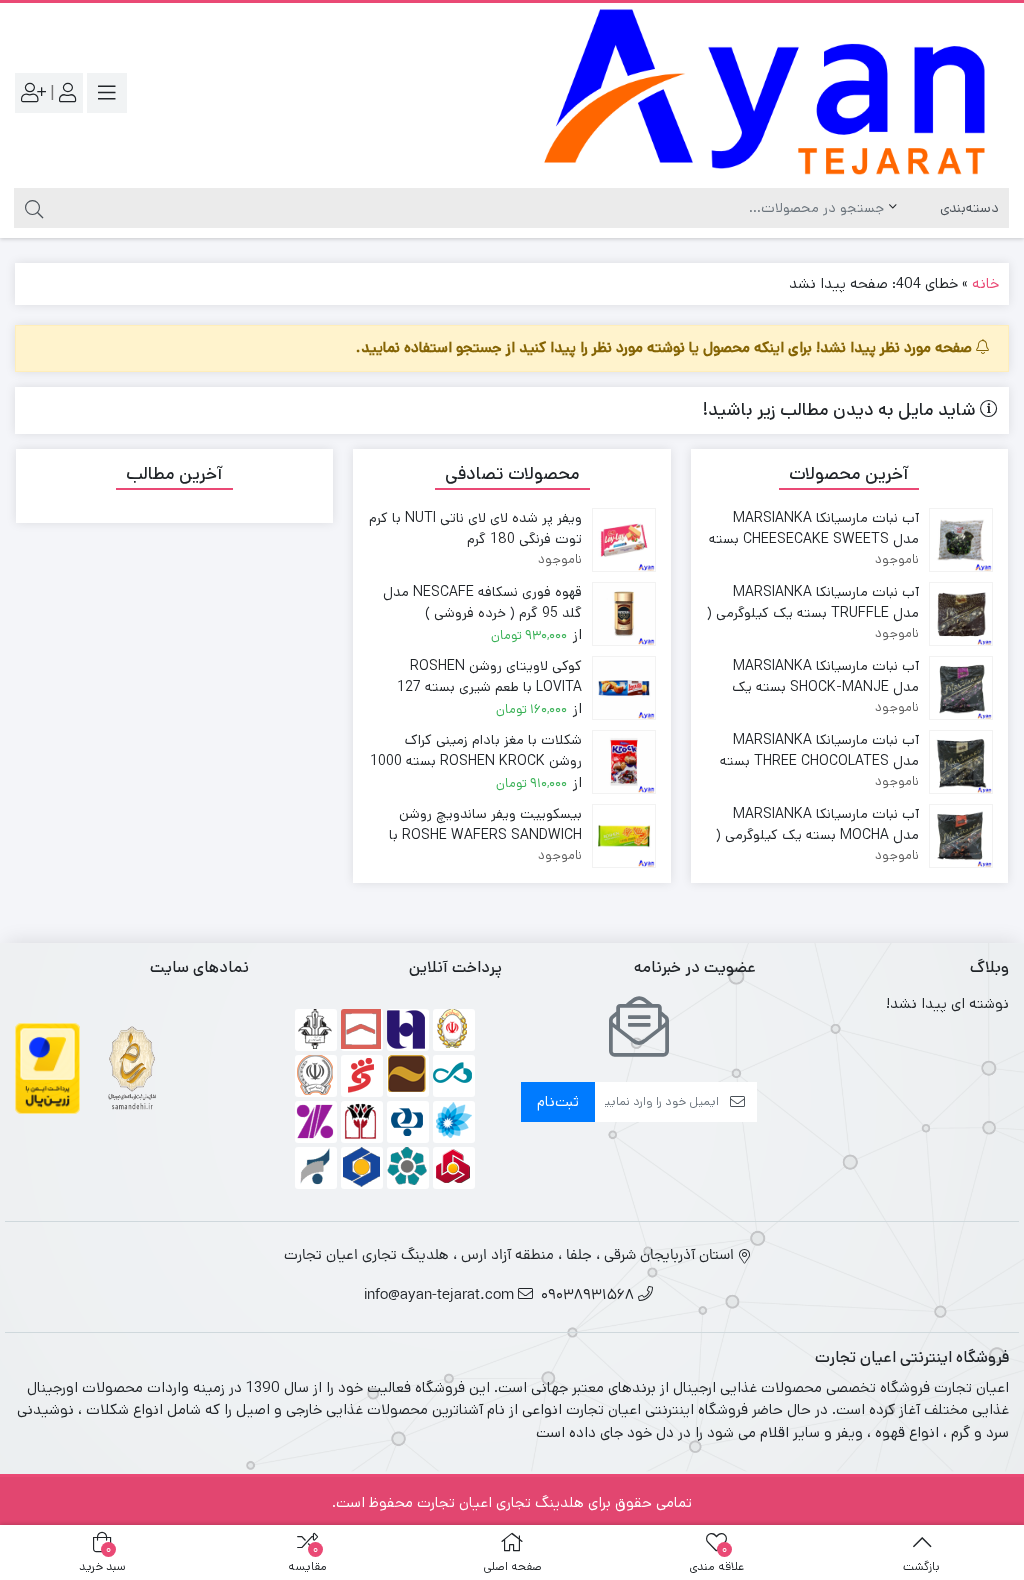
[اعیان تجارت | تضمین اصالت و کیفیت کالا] (765, 93)
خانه (985, 283)
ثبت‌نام (558, 1101)
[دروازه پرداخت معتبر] (47, 1067)
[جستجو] (31, 208)
